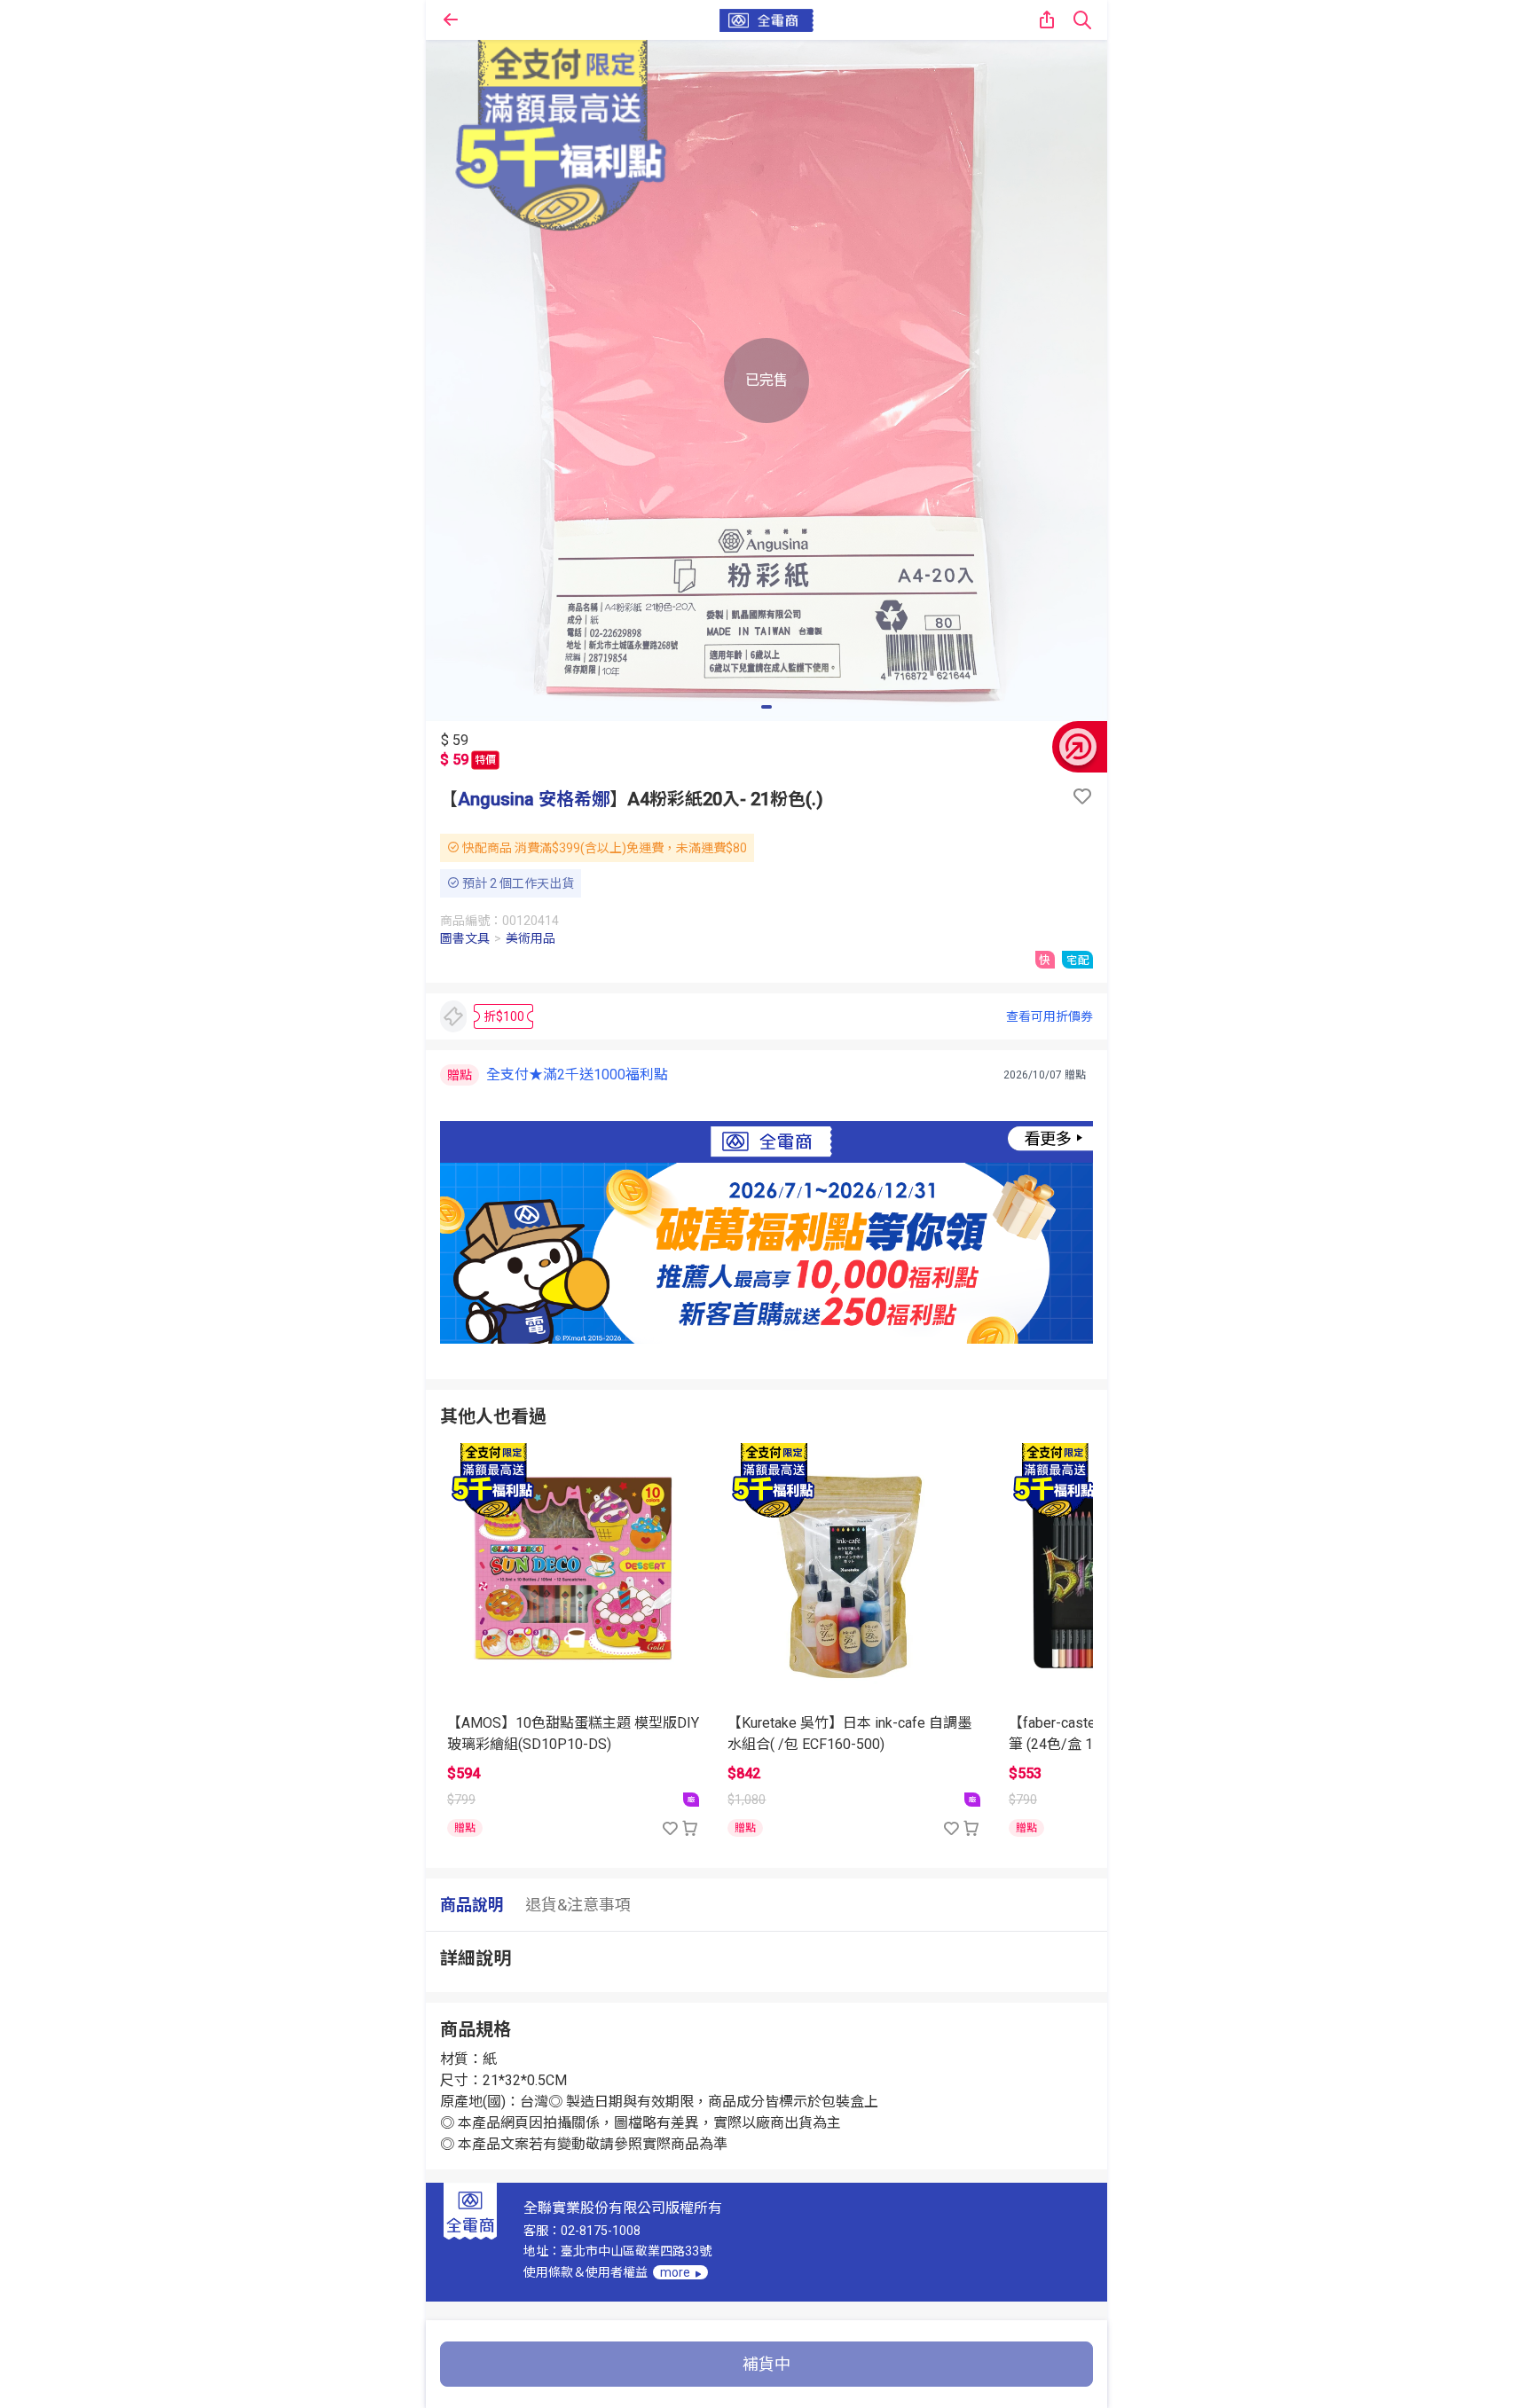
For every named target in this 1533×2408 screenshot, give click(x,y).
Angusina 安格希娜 (534, 799)
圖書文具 (465, 938)
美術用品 (531, 938)
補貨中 (766, 2364)
